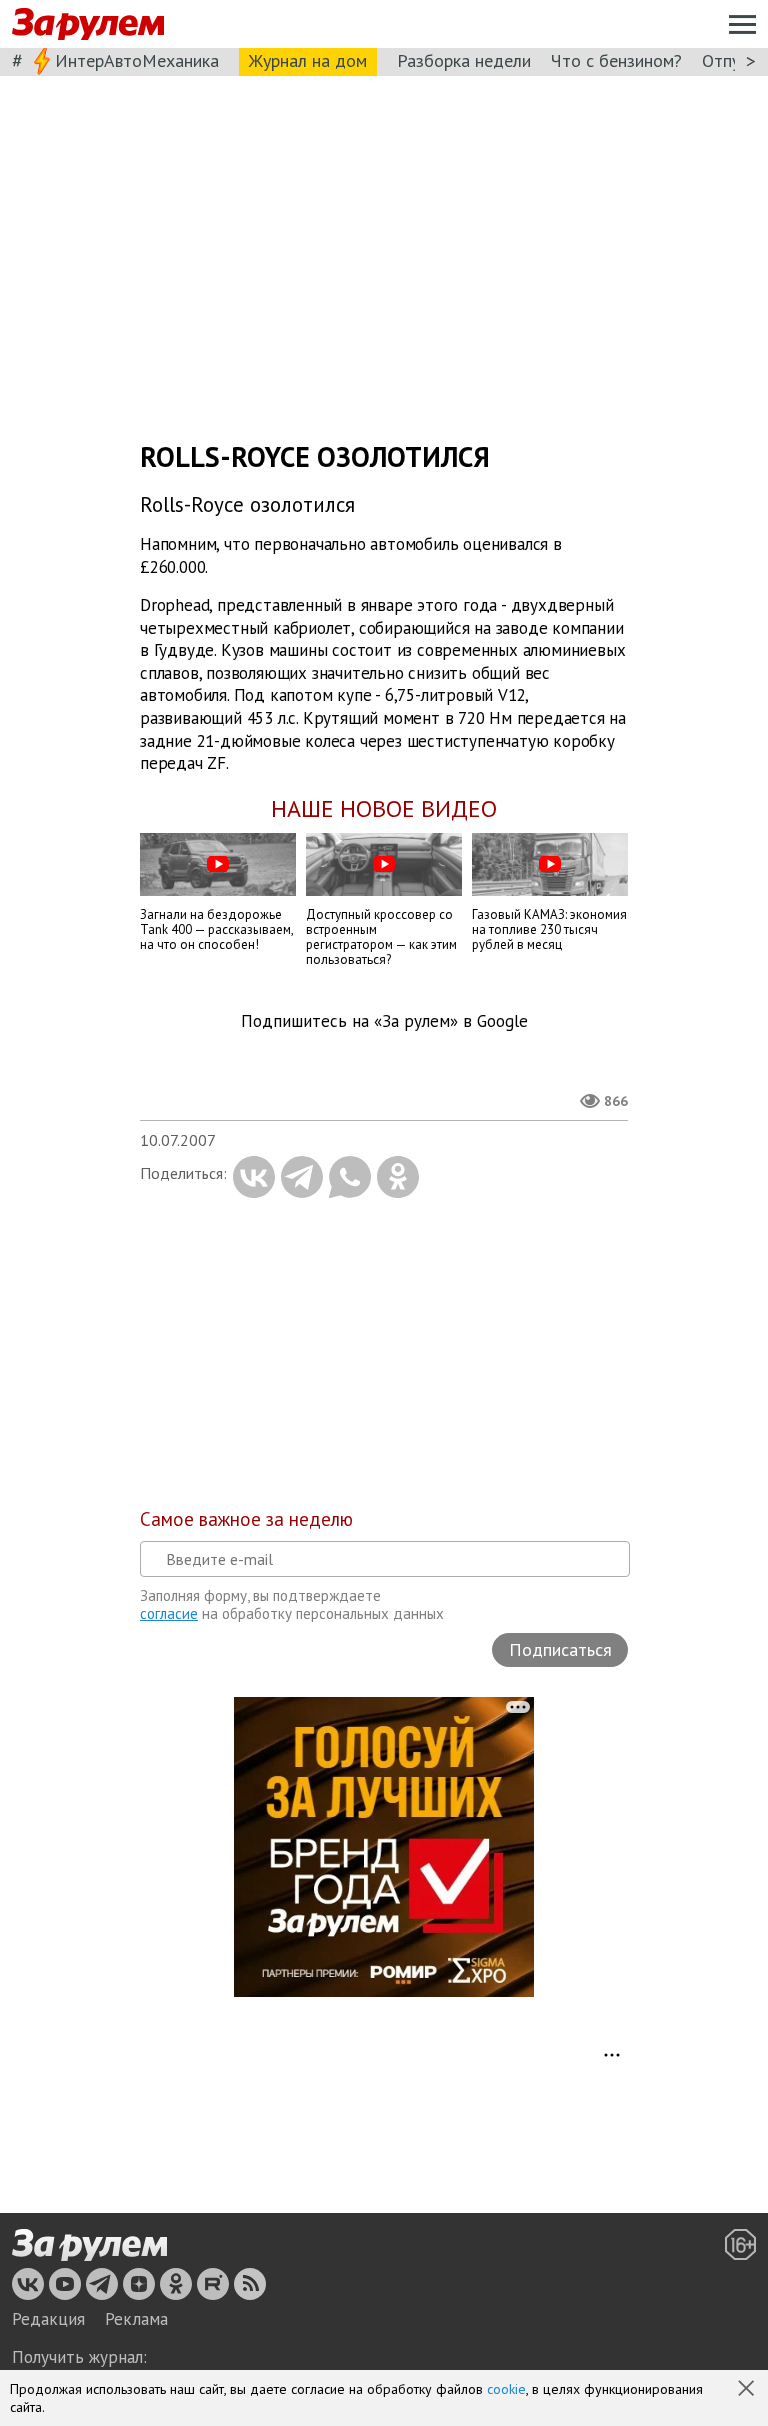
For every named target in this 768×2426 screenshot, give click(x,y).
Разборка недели (464, 60)
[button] (748, 2390)
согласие (169, 1613)
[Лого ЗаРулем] (88, 24)
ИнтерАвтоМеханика (137, 60)
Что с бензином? (616, 60)
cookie (506, 2389)
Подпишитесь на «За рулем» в (384, 1021)
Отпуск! (731, 60)
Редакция (48, 2319)
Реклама (136, 2319)
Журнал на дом (308, 60)
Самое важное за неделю (246, 1519)
